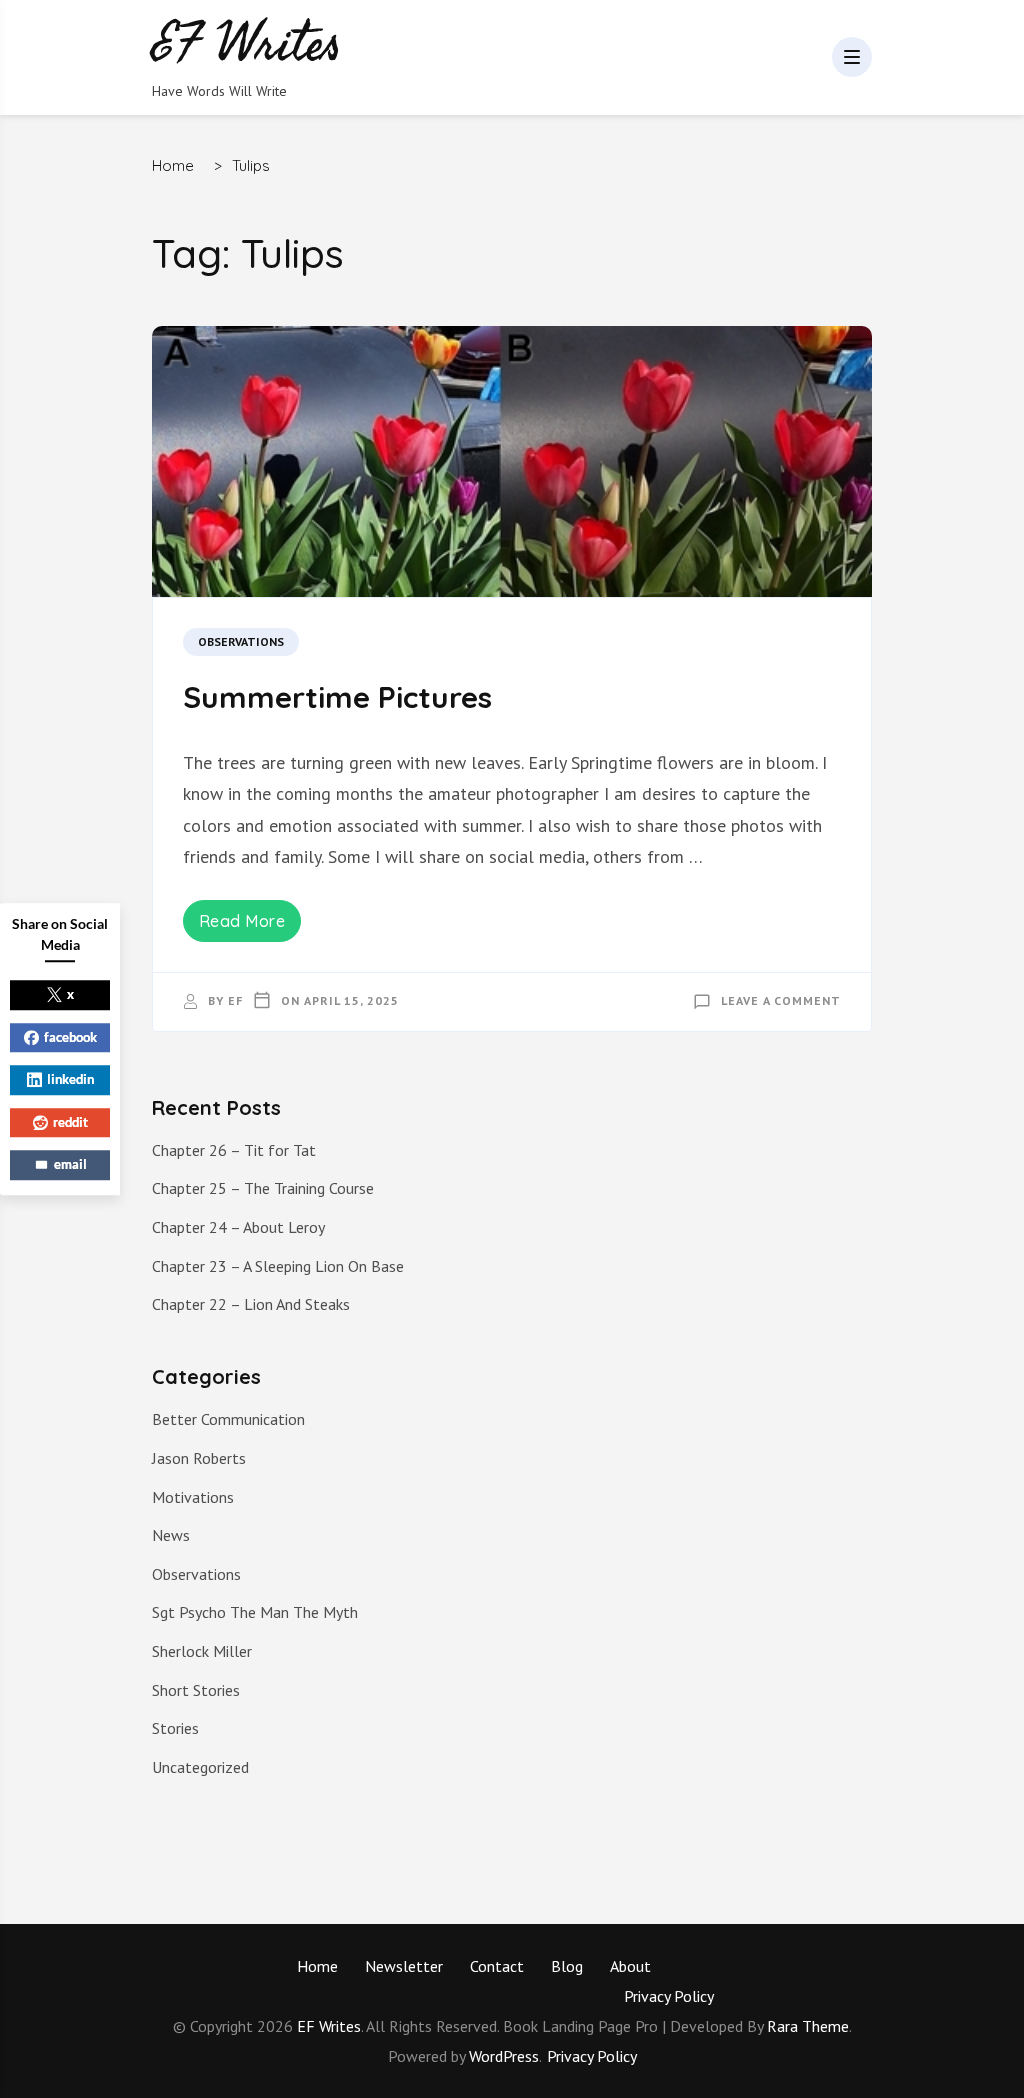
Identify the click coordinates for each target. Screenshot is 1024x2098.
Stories (175, 1728)
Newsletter (404, 1966)
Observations (241, 641)
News (171, 1535)
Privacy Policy (669, 1996)
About (630, 1966)
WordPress (504, 2056)
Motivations (193, 1497)
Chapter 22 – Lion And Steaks (251, 1304)
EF (235, 1000)
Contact (497, 1966)
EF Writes (329, 2026)
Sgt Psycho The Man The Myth (255, 1612)
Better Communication (228, 1419)
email (70, 1164)
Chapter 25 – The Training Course (263, 1188)
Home (317, 1966)
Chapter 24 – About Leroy (238, 1227)
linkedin (70, 1079)
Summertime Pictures (337, 697)
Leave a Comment (781, 1000)
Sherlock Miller (202, 1651)
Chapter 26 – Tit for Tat (234, 1150)
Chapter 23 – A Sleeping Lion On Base (278, 1266)
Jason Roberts (199, 1458)
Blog (567, 1966)
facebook (70, 1037)
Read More (242, 921)
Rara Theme (808, 2026)
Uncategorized (200, 1767)
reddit (70, 1122)
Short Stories (196, 1690)
